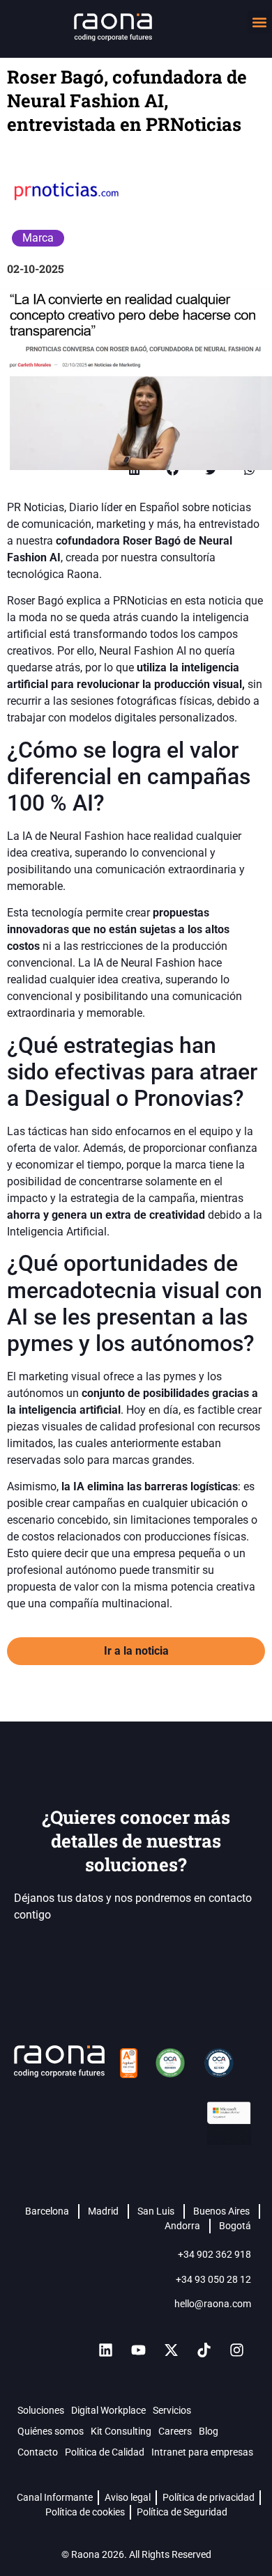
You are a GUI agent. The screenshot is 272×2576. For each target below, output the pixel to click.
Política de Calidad (105, 2452)
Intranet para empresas (202, 2452)
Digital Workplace (108, 2410)
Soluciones (41, 2410)
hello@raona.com (213, 2304)
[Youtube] (138, 2350)
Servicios (172, 2410)
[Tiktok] (204, 2350)
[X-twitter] (171, 2350)
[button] (259, 22)
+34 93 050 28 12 (213, 2279)
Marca (38, 238)
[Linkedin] (105, 2350)
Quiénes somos (51, 2431)
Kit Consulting (121, 2431)
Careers (175, 2431)
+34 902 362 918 (214, 2254)
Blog (209, 2431)
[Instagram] (236, 2350)
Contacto (38, 2452)
